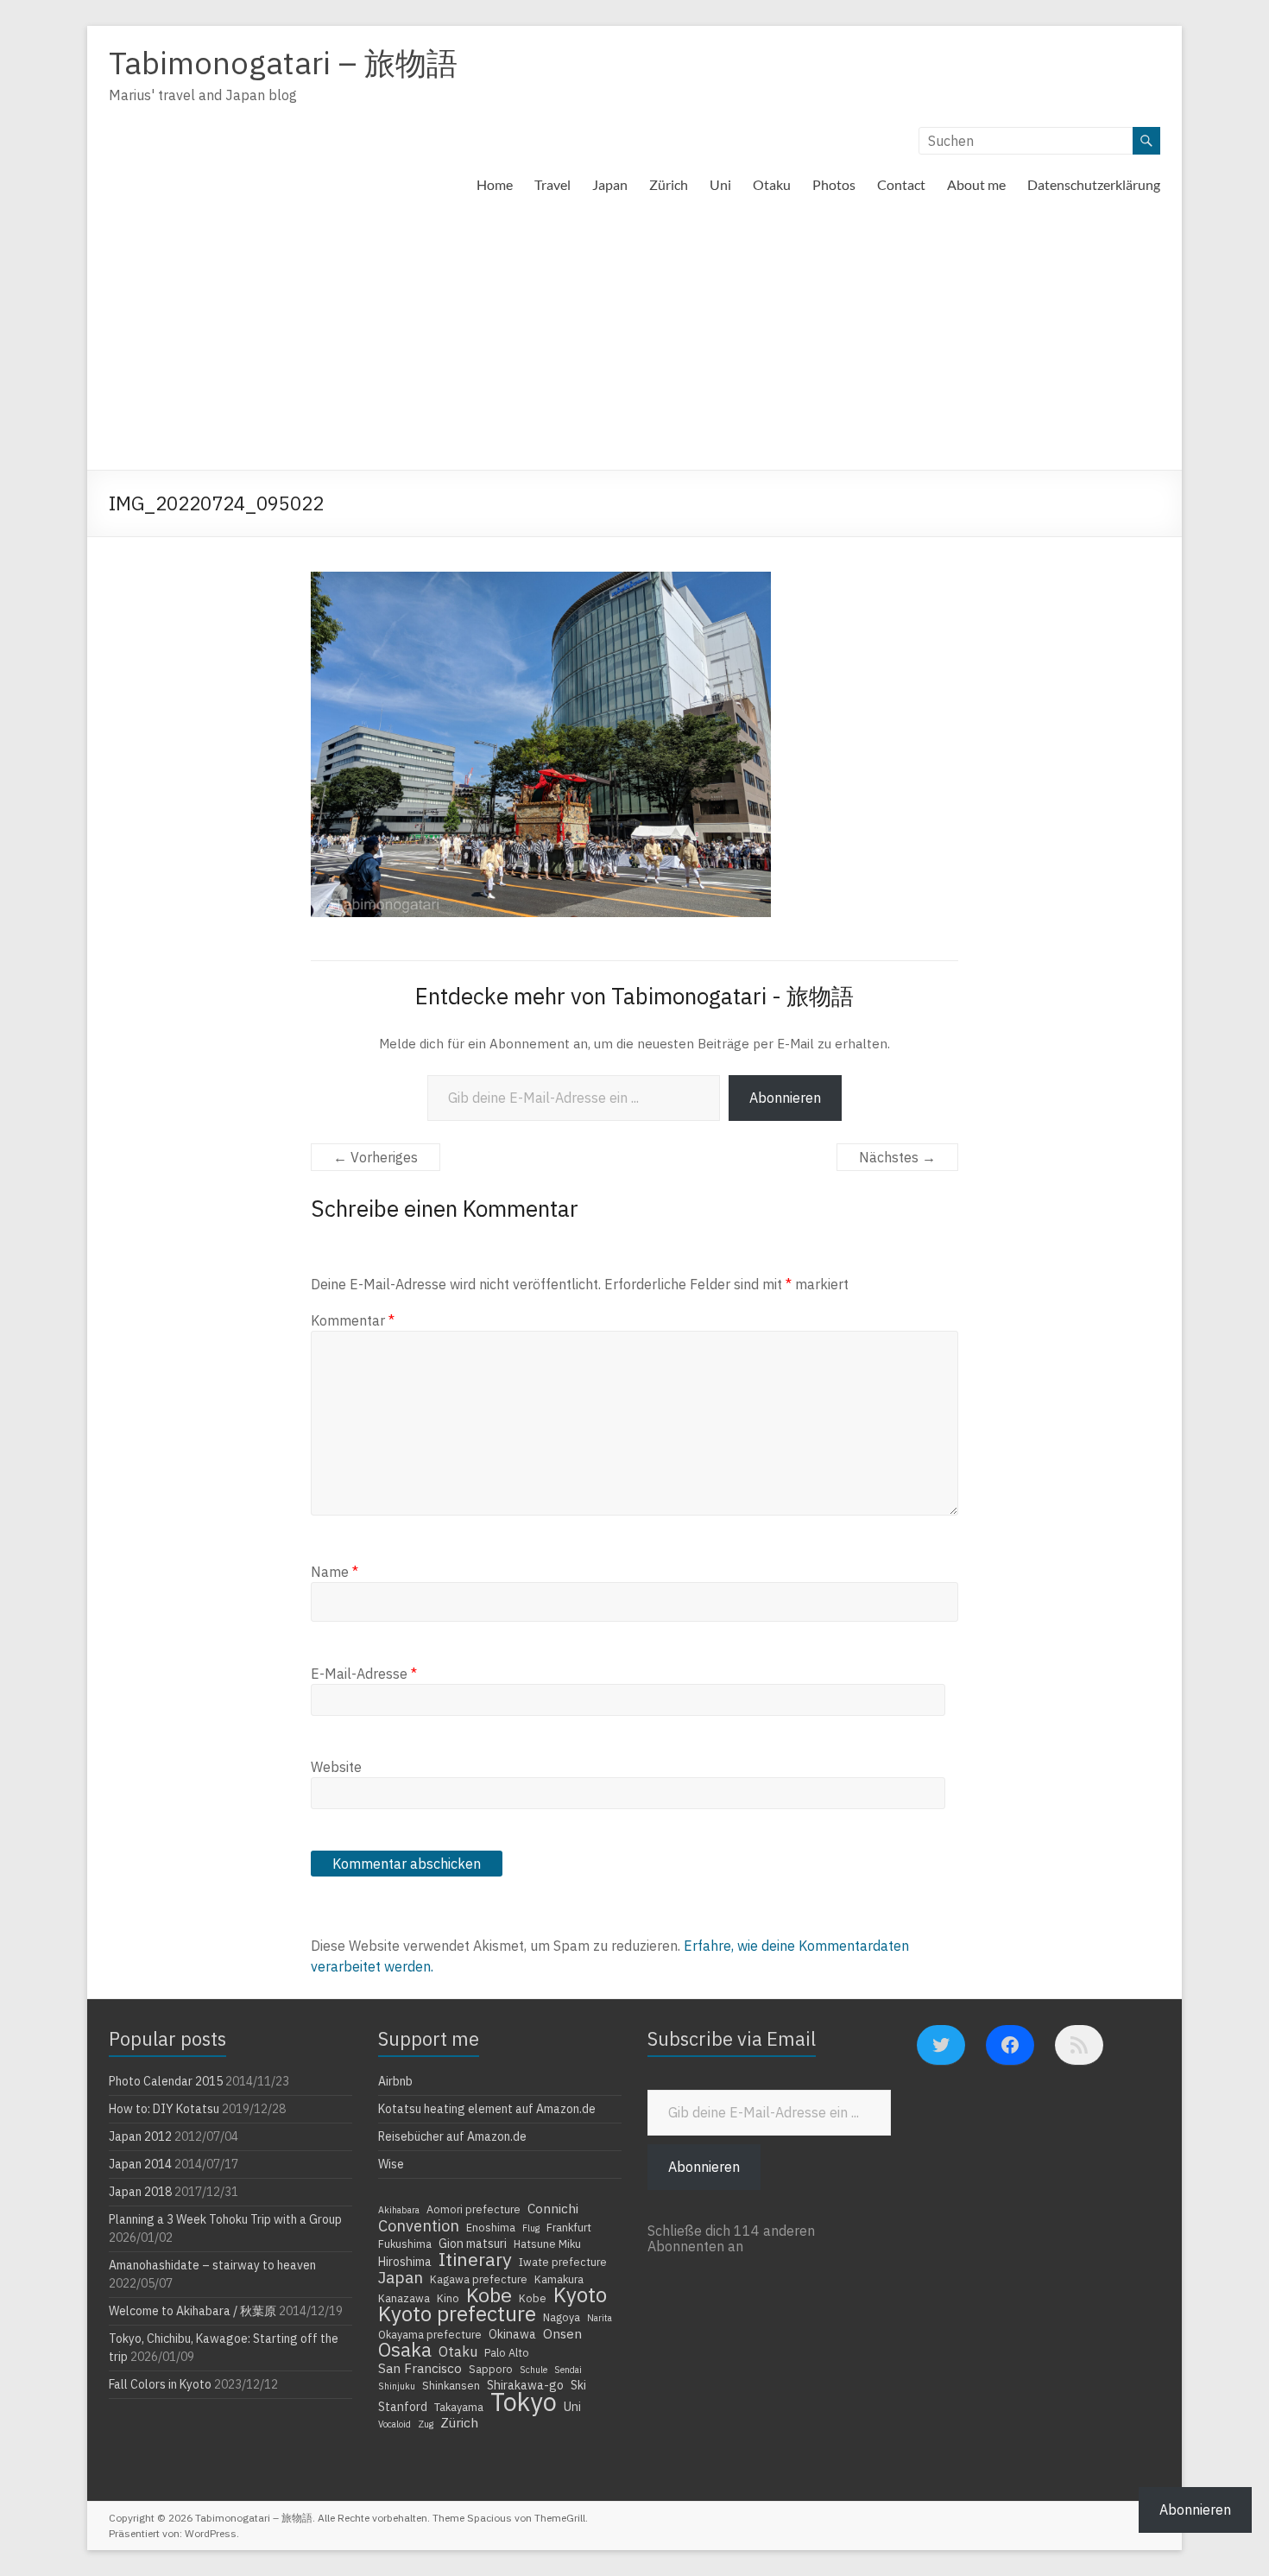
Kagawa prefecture (479, 2279)
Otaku (772, 184)
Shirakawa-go (525, 2385)
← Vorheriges (376, 1157)
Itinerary (475, 2259)
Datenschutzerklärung (1094, 184)
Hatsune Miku (547, 2244)
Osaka (405, 2350)
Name (335, 1572)
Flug (531, 2228)
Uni (720, 184)
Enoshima (491, 2227)
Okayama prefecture (430, 2334)
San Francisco (420, 2368)
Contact (901, 184)
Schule (533, 2370)
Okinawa (512, 2334)
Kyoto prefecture (457, 2313)
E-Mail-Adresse (364, 1674)
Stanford (403, 2407)
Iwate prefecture (563, 2262)
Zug (426, 2424)
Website (336, 1767)
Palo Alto (507, 2352)
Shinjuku (397, 2386)
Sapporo (491, 2369)
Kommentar (353, 1320)
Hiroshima (405, 2262)
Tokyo (524, 2402)
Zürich (669, 184)
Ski (578, 2385)
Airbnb (395, 2081)
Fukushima (405, 2244)
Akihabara (399, 2210)
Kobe (489, 2294)
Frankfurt (569, 2227)
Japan (610, 184)
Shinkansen (451, 2385)
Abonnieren (785, 1098)
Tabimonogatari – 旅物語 (283, 63)
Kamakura (559, 2279)
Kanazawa (404, 2298)
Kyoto (580, 2294)
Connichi (553, 2208)
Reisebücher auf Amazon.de (452, 2136)
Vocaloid (395, 2424)
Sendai (568, 2370)
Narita (600, 2318)
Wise (391, 2164)
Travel (552, 184)
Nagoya (562, 2317)
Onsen (562, 2333)
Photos (834, 184)
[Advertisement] (634, 340)
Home (495, 184)
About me (976, 184)
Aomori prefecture (474, 2209)
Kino (448, 2298)
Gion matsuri (473, 2244)
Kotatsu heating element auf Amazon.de (487, 2109)
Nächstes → (897, 1157)
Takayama (459, 2407)
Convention (419, 2225)
